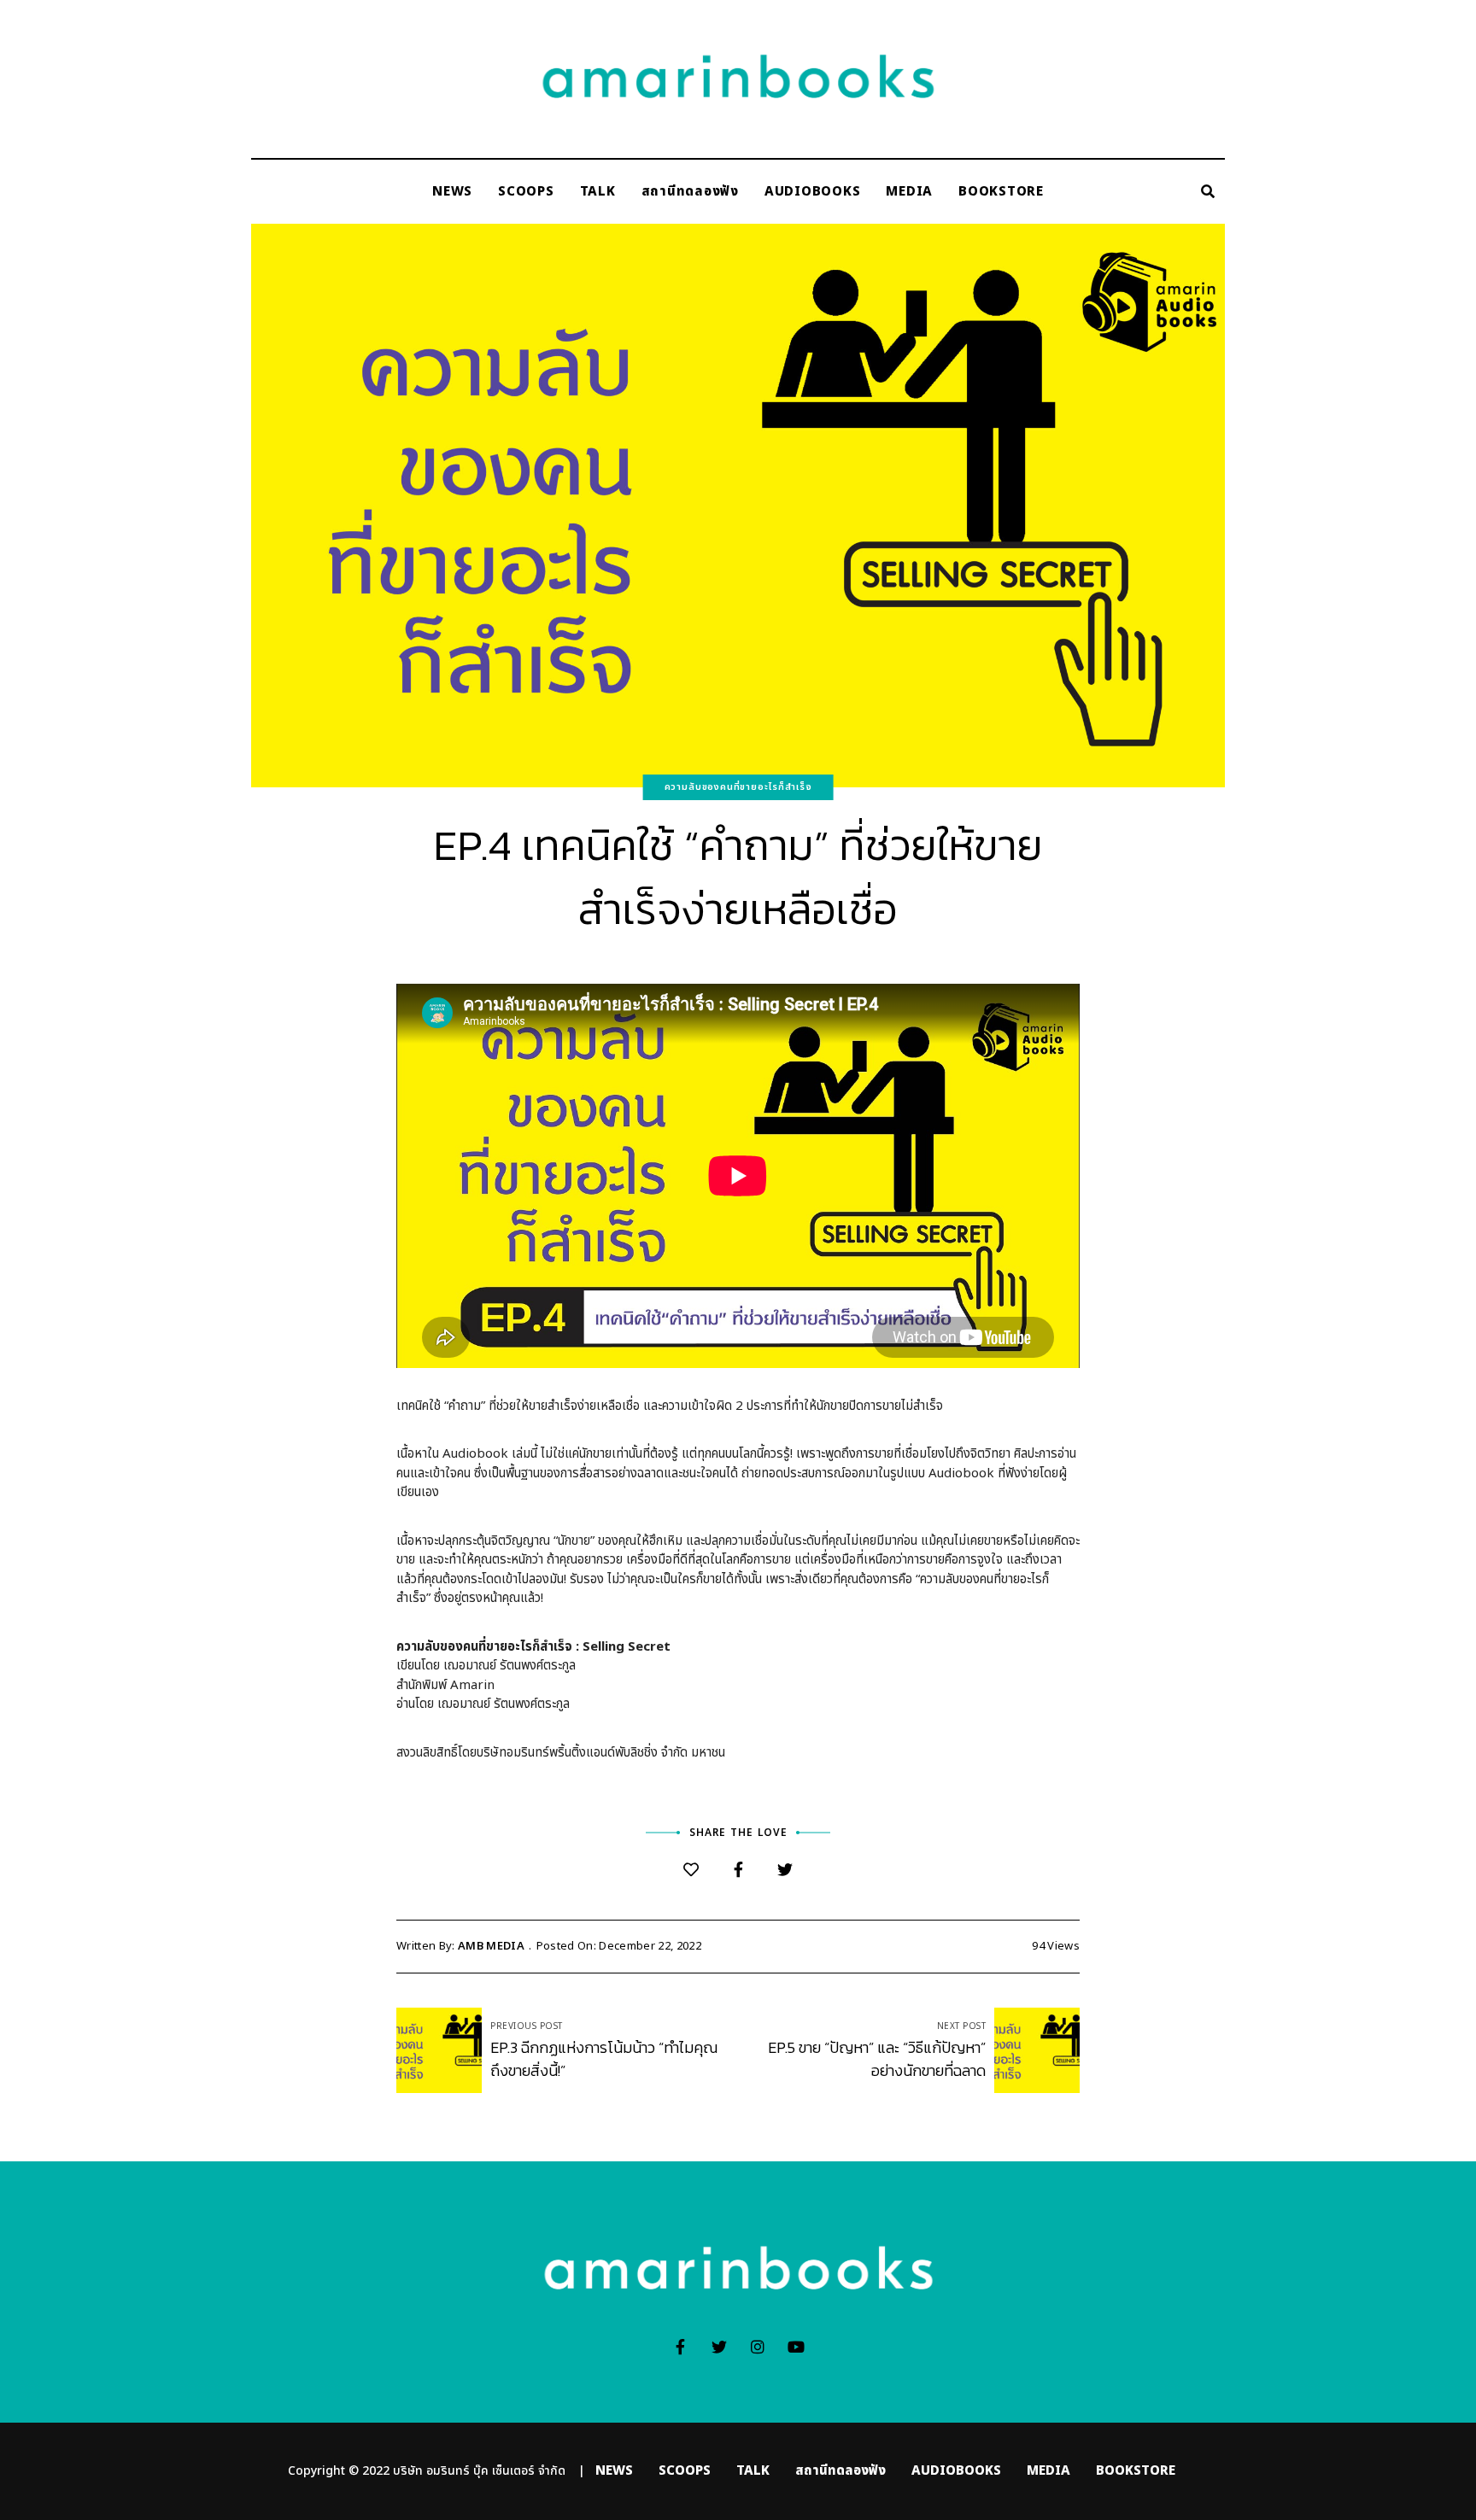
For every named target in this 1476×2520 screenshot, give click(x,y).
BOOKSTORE (1001, 192)
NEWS (452, 192)
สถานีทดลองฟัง (690, 192)
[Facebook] (738, 1871)
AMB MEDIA (491, 1946)
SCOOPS (526, 192)
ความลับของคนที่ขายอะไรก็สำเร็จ (738, 787)
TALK (598, 192)
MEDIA (909, 192)
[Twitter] (785, 1871)
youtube (796, 2347)
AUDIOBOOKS (813, 192)
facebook (680, 2347)
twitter (719, 2347)
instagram (757, 2347)
